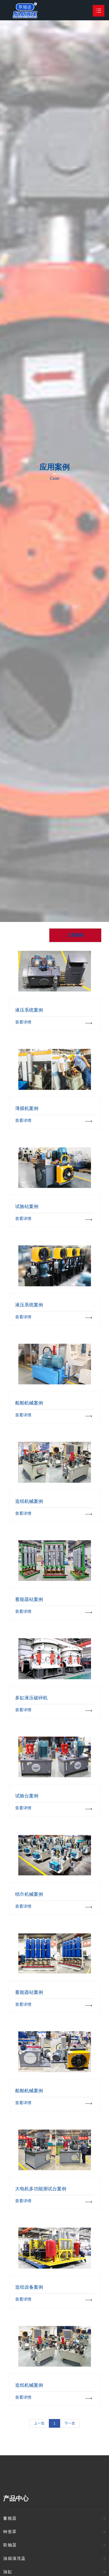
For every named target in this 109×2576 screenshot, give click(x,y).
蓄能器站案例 (55, 1560)
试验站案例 (55, 1167)
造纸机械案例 (55, 1462)
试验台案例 (55, 1757)
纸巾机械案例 (55, 1855)
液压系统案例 (55, 971)
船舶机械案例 (55, 1364)
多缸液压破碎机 (55, 1659)
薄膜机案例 (55, 1069)
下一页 (70, 2423)
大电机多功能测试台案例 (55, 2150)
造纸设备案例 (55, 2248)
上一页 (39, 2423)
